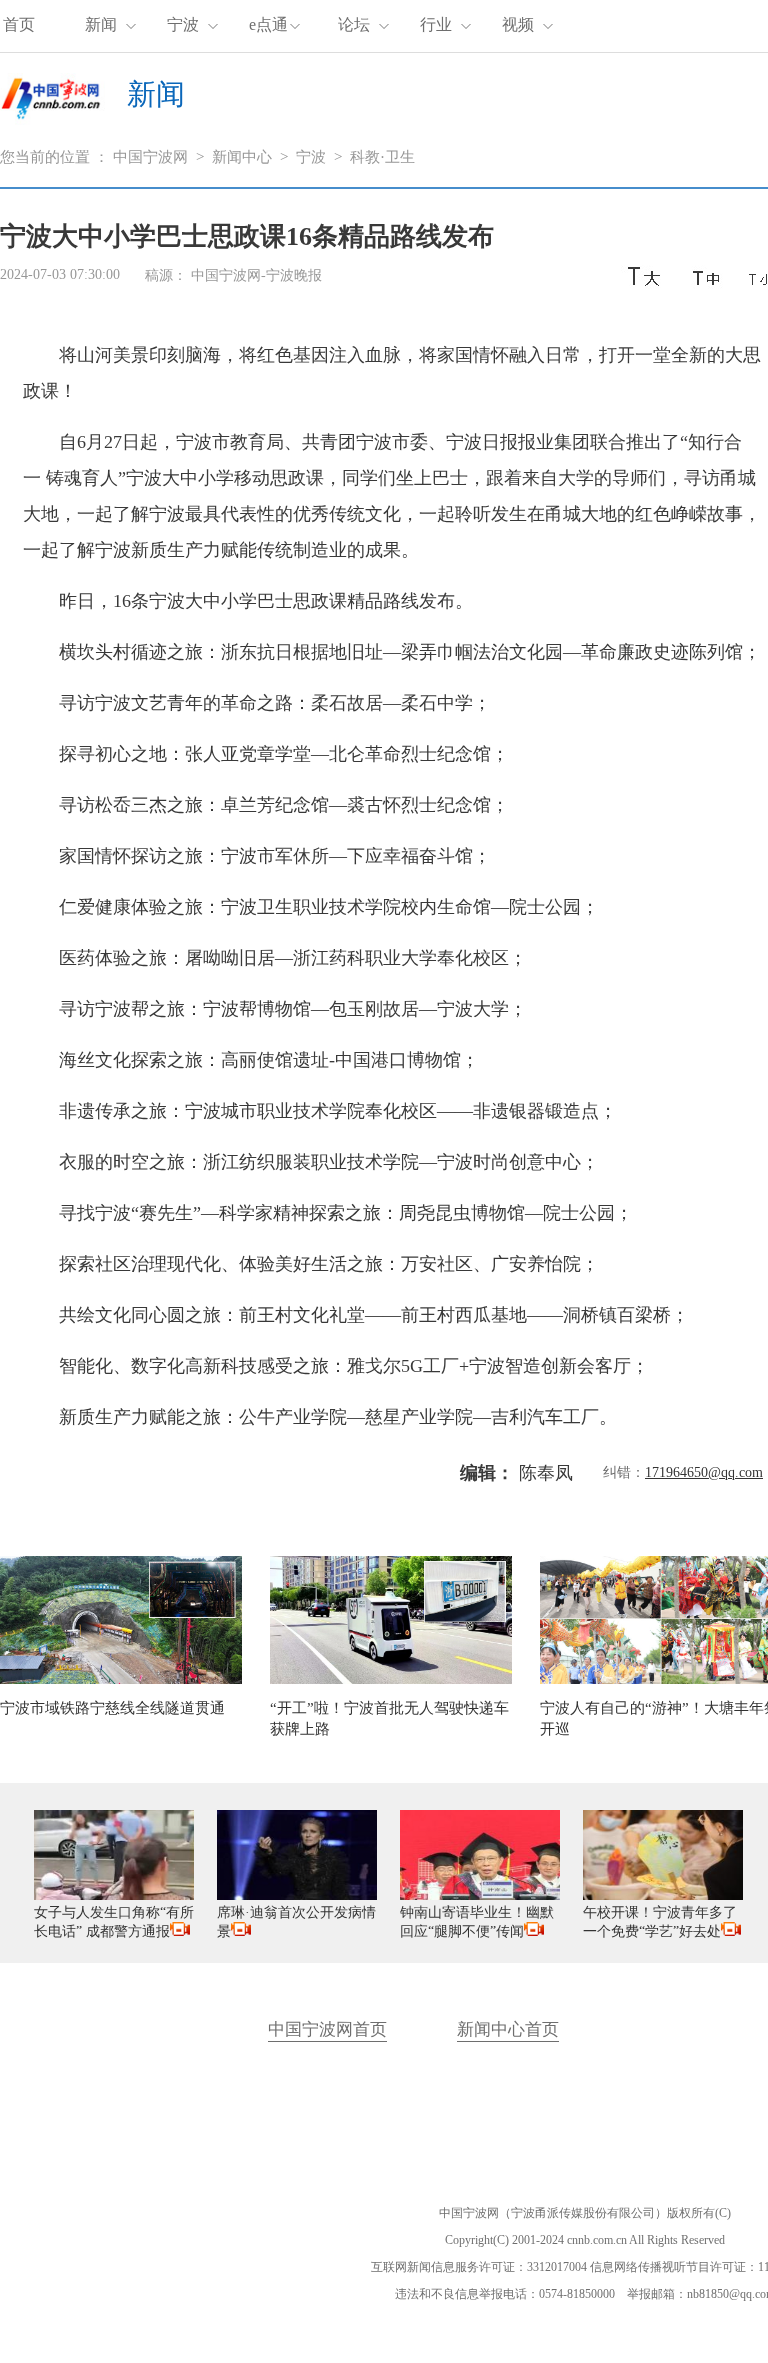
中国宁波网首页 (327, 2029)
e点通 (268, 24)
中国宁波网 (150, 157)
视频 (518, 24)
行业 (436, 24)
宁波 (183, 24)
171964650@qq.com (704, 1472)
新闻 (101, 24)
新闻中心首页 (508, 2029)
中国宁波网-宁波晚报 (256, 275)
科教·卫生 (382, 157)
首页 (19, 24)
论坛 (354, 24)
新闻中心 (242, 157)
